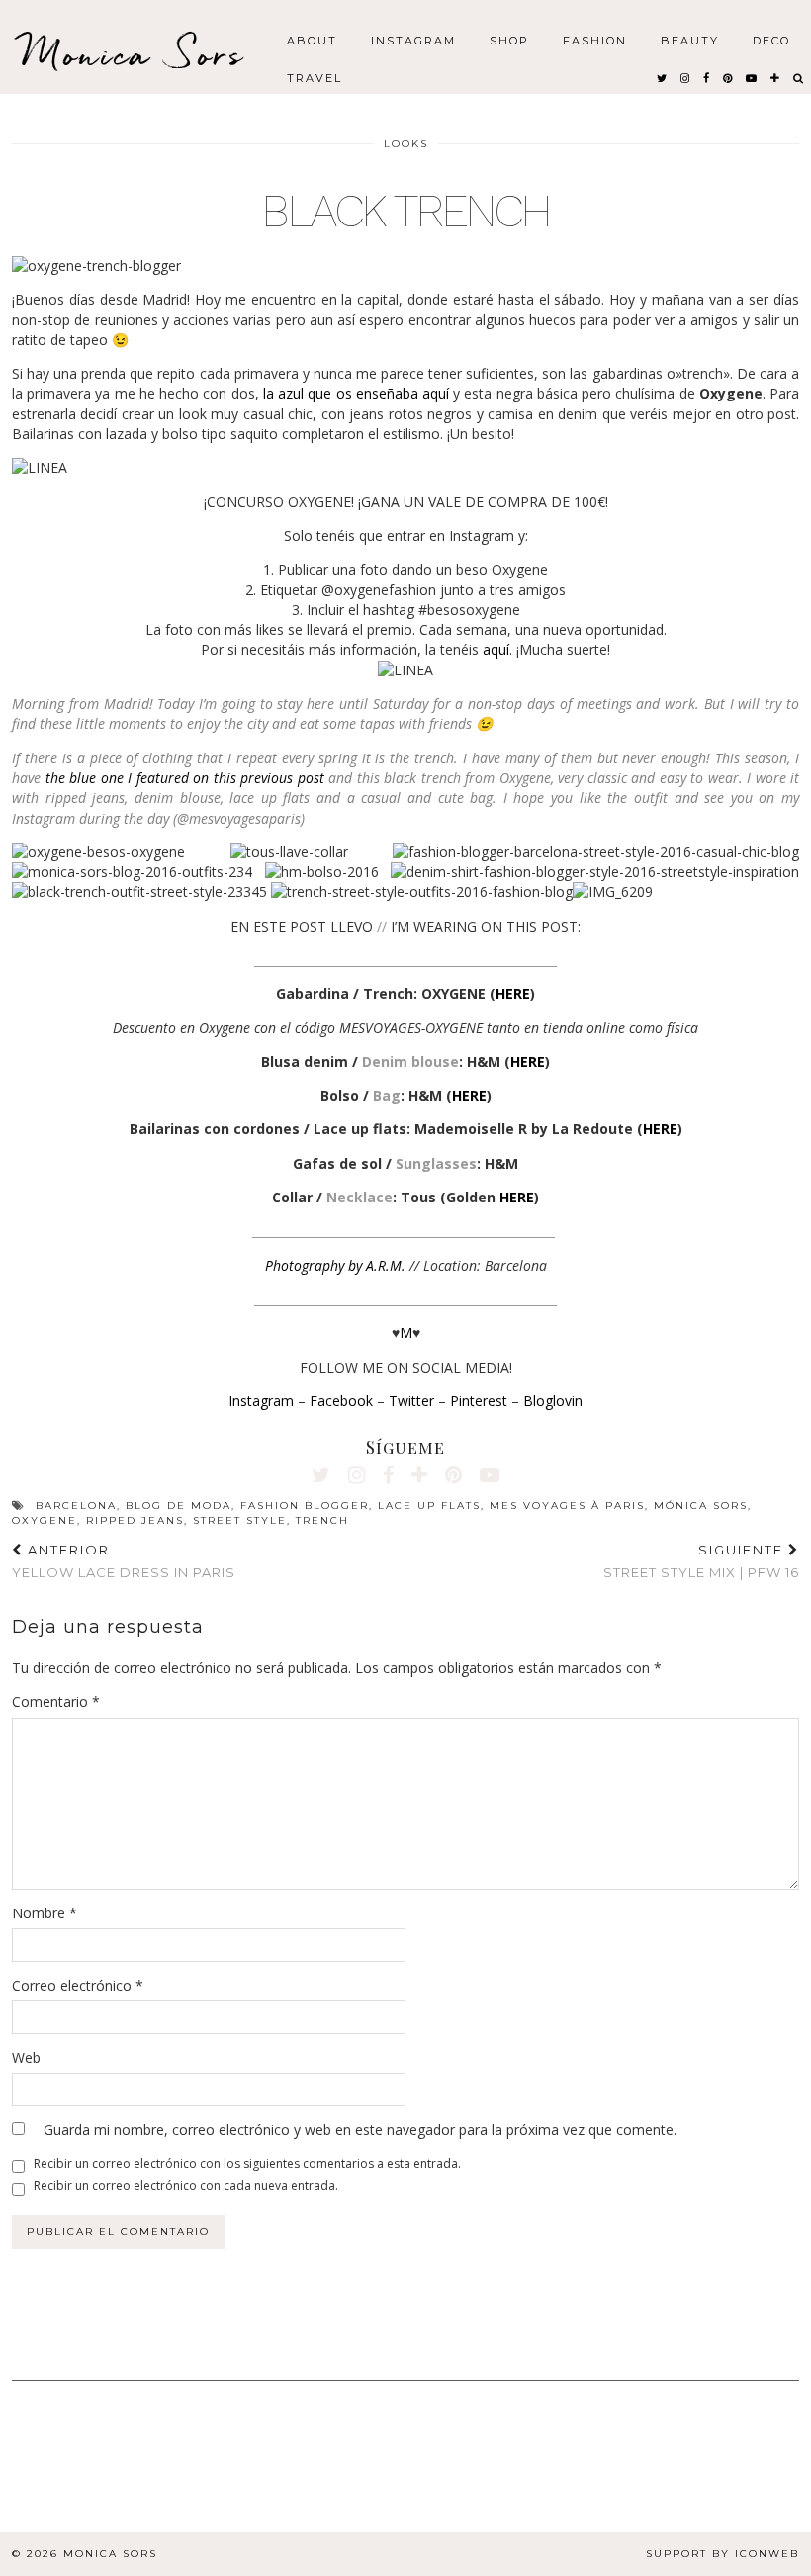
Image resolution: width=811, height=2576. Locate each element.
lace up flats (429, 1506)
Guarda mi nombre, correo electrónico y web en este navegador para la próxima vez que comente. (360, 2130)
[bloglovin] (776, 77)
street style (240, 1520)
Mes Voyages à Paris (567, 1506)
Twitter (411, 1401)
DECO (771, 40)
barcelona (76, 1506)
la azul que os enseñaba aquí (356, 393)
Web (26, 2057)
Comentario (56, 1701)
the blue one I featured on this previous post (185, 778)
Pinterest (479, 1401)
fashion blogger (305, 1506)
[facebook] (707, 77)
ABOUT (312, 40)
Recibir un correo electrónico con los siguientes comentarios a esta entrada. (247, 2163)
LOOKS (406, 144)
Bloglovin (553, 1401)
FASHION (595, 40)
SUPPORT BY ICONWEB (722, 2554)
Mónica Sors (701, 1506)
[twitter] (663, 77)
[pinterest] (728, 77)
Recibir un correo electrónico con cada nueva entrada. (186, 2186)
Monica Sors (134, 54)
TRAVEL (315, 77)
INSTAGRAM (413, 40)
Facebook (341, 1401)
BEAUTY (690, 40)
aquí (496, 649)
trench (322, 1520)
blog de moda (179, 1506)
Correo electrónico (78, 1985)
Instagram (261, 1401)
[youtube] (752, 77)
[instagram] (686, 77)
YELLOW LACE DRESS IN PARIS (124, 1561)
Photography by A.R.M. (335, 1265)
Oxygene (45, 1520)
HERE (513, 993)
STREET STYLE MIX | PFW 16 (701, 1561)
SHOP (509, 40)
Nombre (45, 1913)
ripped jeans (135, 1520)
